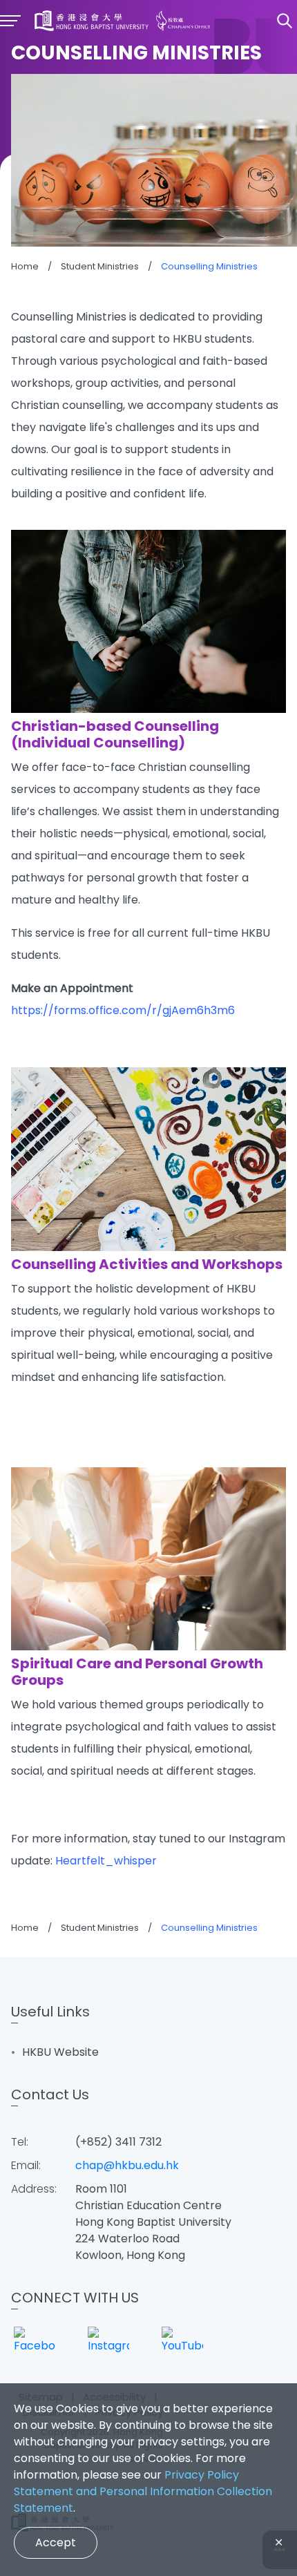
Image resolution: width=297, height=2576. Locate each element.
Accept (56, 2542)
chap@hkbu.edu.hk (127, 2165)
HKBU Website (60, 2052)
